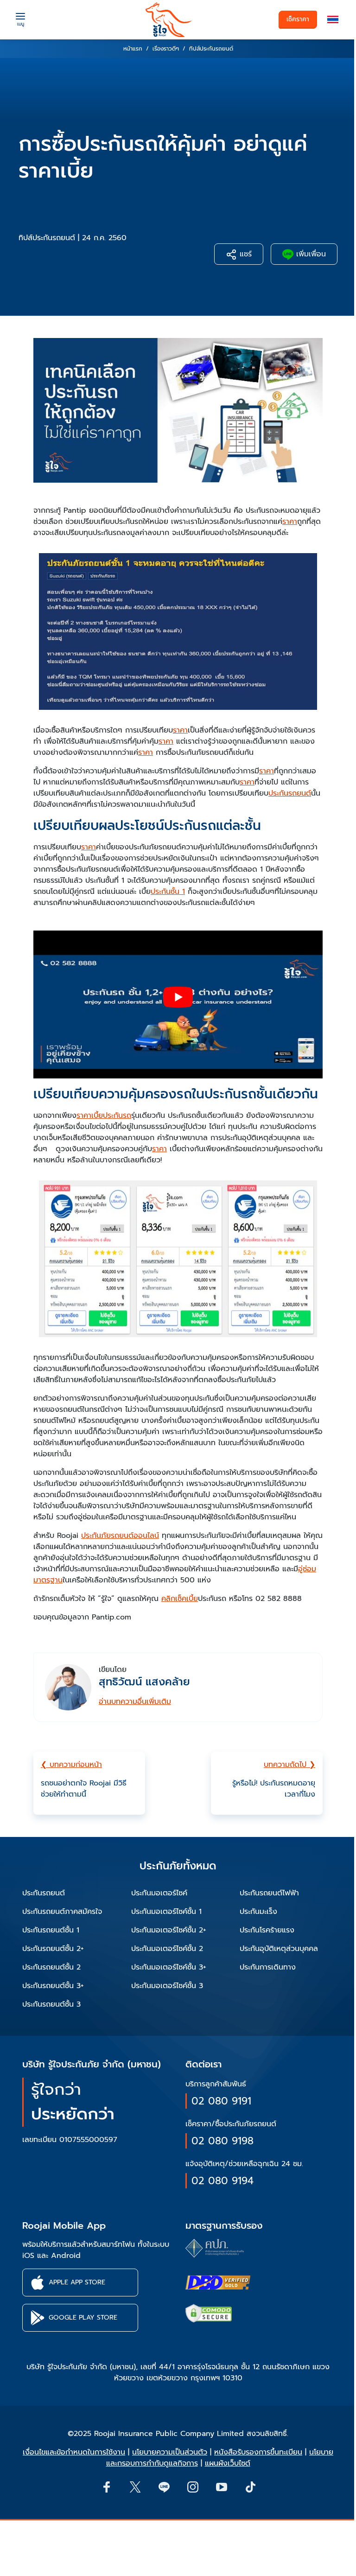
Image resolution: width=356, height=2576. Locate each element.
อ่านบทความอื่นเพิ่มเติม (135, 1702)
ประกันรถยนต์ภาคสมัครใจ (62, 1912)
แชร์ (244, 254)
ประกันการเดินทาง (268, 1967)
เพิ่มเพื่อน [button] (310, 254)
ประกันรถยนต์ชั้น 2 (51, 1967)
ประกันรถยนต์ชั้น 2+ (53, 1949)
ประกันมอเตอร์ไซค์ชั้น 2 (167, 1949)
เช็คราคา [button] (298, 19)
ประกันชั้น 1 (168, 892)
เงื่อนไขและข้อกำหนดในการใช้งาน (74, 2452)
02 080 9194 (222, 2181)
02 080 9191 (221, 2101)
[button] (333, 20)
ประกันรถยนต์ (290, 793)
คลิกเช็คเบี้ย (180, 1599)
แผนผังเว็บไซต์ (228, 2463)
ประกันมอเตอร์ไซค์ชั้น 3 (167, 1986)
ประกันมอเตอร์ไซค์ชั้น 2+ (169, 1930)
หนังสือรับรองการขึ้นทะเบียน (258, 2452)
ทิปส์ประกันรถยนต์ (47, 238)
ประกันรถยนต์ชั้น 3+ (53, 1986)
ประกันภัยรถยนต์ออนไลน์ (120, 1536)
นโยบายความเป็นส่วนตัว (170, 2452)
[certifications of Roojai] (218, 2283)
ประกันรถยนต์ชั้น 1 (51, 1930)
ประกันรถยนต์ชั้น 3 (51, 2004)
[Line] (164, 2487)
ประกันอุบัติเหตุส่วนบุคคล (279, 1949)
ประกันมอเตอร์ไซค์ (159, 1893)
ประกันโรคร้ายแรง (267, 1930)
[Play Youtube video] (178, 997)
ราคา (290, 522)
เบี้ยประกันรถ (111, 1116)
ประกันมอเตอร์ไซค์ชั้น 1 (166, 1912)
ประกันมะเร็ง (258, 1912)
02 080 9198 (222, 2141)
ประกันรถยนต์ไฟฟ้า (269, 1893)
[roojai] (169, 20)
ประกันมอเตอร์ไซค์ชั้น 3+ (169, 1967)
